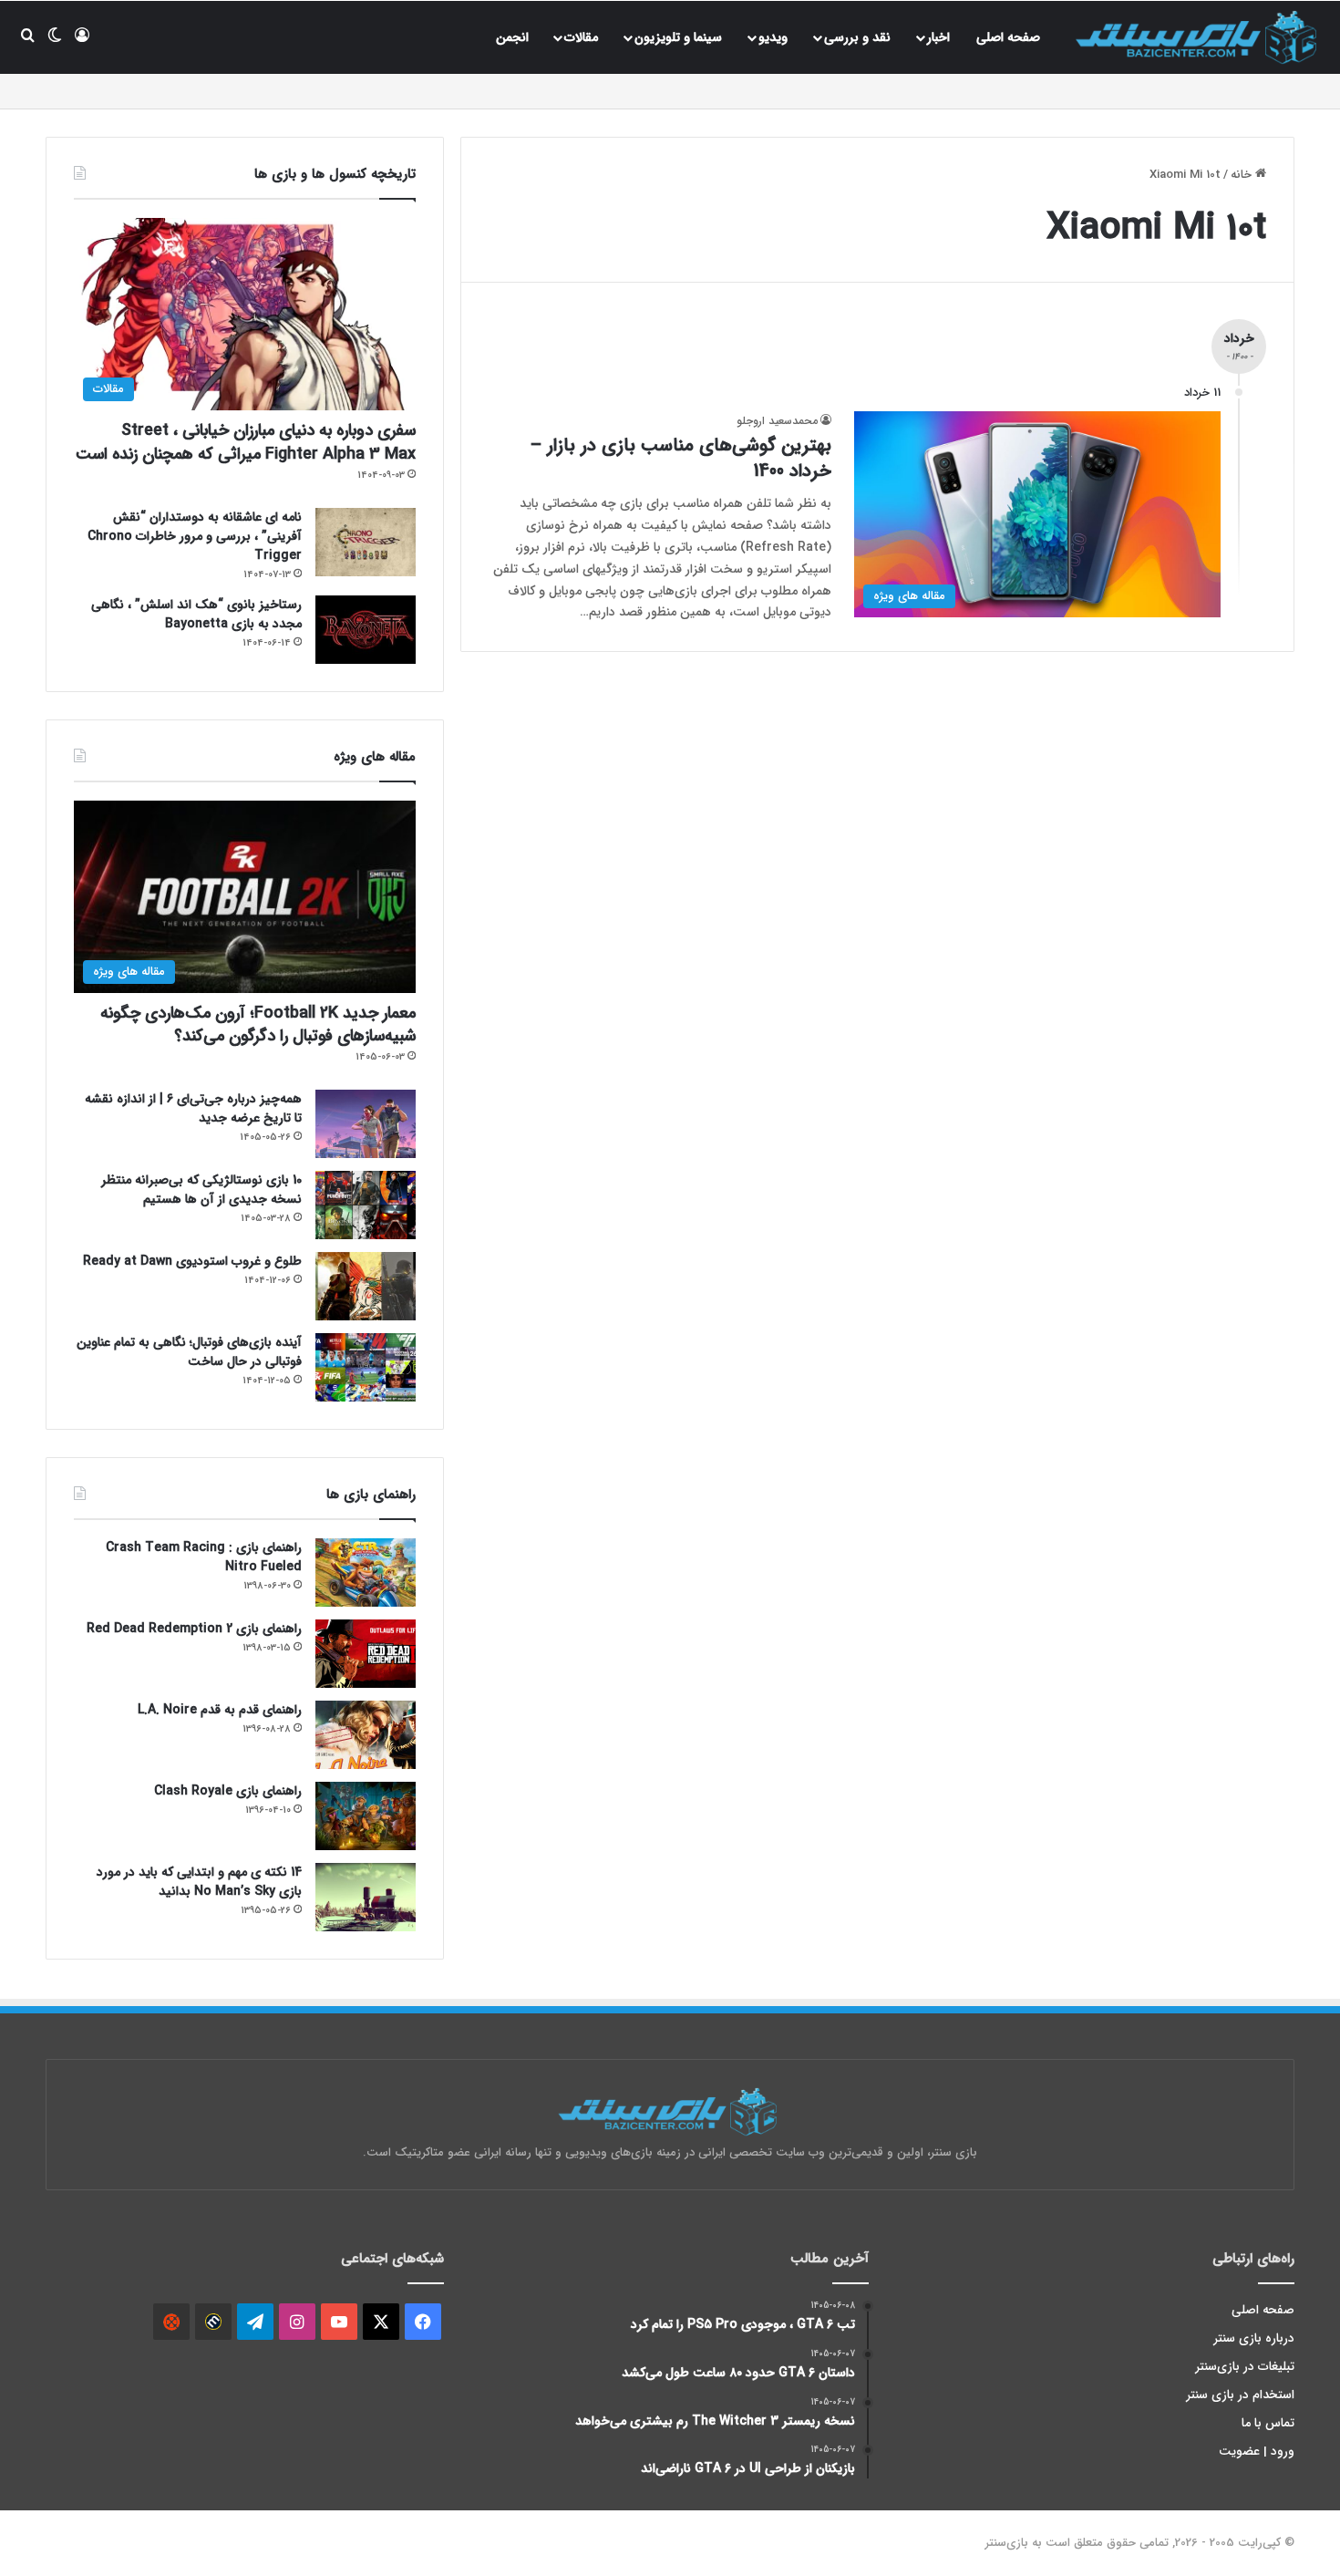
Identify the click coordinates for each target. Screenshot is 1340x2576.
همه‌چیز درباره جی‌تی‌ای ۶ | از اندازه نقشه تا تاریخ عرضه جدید (193, 1108)
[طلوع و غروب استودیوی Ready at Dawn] (366, 1286)
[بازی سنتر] (1199, 37)
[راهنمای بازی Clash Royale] (366, 1816)
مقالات (581, 37)
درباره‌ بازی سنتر (1254, 2338)
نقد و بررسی (857, 37)
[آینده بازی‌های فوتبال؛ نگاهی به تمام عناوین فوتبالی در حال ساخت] (366, 1367)
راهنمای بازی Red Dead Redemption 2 (194, 1629)
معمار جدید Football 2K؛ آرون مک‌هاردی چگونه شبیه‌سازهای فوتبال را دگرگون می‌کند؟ (258, 1024)
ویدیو (773, 37)
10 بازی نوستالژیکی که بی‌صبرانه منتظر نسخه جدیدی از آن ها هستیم (201, 1190)
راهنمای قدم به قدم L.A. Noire (220, 1710)
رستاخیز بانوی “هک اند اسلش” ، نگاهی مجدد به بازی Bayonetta (196, 614)
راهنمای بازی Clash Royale (228, 1791)
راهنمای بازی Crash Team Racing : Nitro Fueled (204, 1557)
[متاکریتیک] (213, 2322)
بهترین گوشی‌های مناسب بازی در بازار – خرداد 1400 (680, 458)
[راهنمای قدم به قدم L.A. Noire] (366, 1735)
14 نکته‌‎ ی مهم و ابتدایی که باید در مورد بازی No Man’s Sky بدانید (199, 1882)
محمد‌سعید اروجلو (777, 421)
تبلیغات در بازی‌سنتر (1245, 2367)
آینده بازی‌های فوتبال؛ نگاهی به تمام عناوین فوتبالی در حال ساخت (189, 1352)
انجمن (512, 37)
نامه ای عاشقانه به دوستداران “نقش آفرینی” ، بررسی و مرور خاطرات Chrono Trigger (195, 536)
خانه (1243, 175)
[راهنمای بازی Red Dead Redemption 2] (366, 1654)
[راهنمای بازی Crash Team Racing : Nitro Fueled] (366, 1572)
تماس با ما (1268, 2423)
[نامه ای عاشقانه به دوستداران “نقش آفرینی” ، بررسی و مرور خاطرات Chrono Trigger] (366, 542)
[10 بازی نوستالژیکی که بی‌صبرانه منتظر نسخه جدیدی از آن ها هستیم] (366, 1205)
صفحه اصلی (1008, 37)
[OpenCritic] (171, 2322)
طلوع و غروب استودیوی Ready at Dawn (192, 1261)
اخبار (938, 37)
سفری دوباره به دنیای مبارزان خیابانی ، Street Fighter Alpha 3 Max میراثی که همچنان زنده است (246, 442)
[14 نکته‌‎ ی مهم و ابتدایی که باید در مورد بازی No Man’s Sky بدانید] (366, 1897)
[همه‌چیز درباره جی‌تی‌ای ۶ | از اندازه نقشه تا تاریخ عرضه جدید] (366, 1124)
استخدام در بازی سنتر (1241, 2395)
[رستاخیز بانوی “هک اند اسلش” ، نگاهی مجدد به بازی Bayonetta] (366, 630)
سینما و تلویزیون (678, 37)
